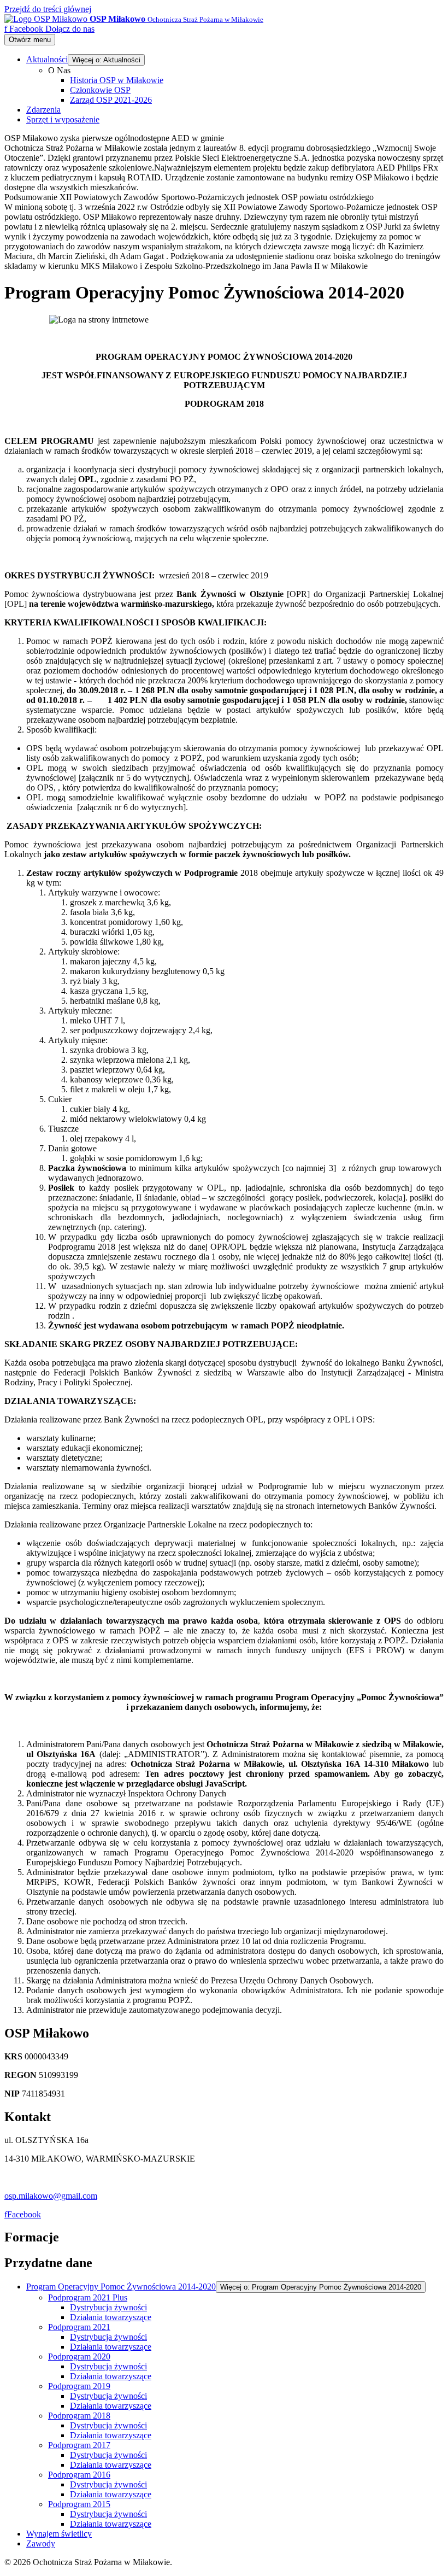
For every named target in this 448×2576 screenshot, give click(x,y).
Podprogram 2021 (79, 2327)
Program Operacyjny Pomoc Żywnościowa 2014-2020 (121, 2287)
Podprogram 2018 (79, 2416)
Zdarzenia (43, 110)
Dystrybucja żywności (108, 2307)
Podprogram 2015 (79, 2504)
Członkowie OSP (100, 90)
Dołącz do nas (70, 29)
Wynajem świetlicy (59, 2534)
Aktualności (47, 59)
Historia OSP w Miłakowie (117, 80)
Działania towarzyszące (111, 2317)
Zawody (41, 2543)
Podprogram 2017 (79, 2445)
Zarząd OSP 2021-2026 (111, 100)
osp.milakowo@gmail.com (51, 2196)
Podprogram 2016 (79, 2475)
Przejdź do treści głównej (48, 9)
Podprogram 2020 (79, 2357)
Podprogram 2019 (79, 2386)
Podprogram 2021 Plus (88, 2297)
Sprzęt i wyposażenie (63, 119)
